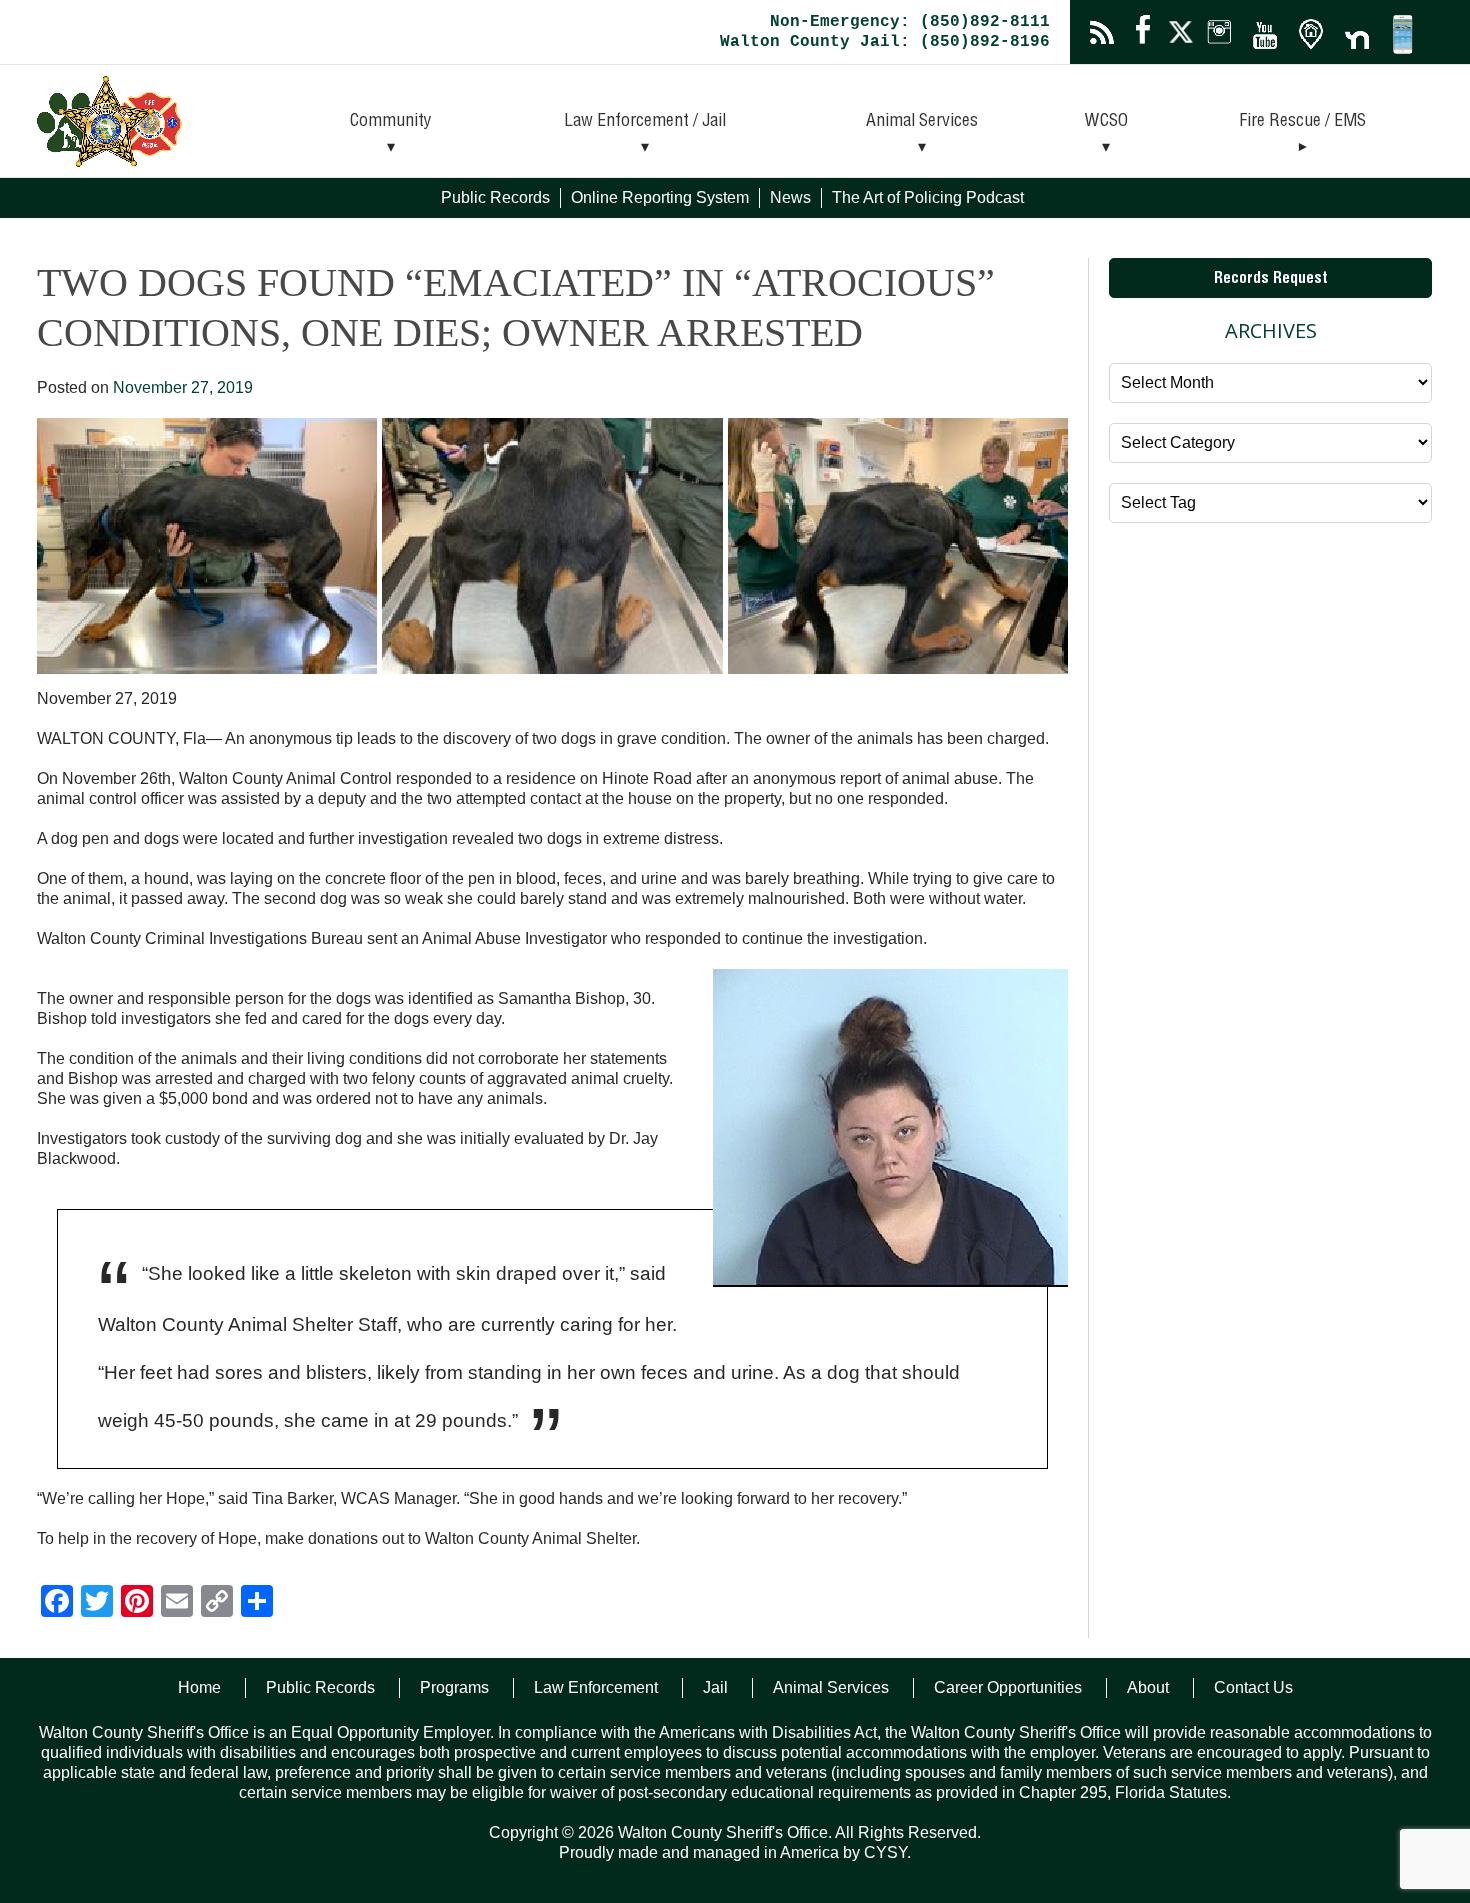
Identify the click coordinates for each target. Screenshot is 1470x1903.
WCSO (1106, 122)
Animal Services (922, 122)
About (1148, 1687)
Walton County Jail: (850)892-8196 (885, 42)
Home (199, 1687)
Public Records (495, 197)
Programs (454, 1687)
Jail (715, 1687)
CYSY (885, 1852)
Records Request (1271, 280)
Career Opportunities (1008, 1687)
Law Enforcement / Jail (645, 122)
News (790, 197)
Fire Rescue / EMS (1302, 122)
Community (391, 122)
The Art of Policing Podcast (928, 197)
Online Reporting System (660, 197)
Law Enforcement (596, 1687)
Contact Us (1253, 1687)
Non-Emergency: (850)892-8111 (910, 22)
